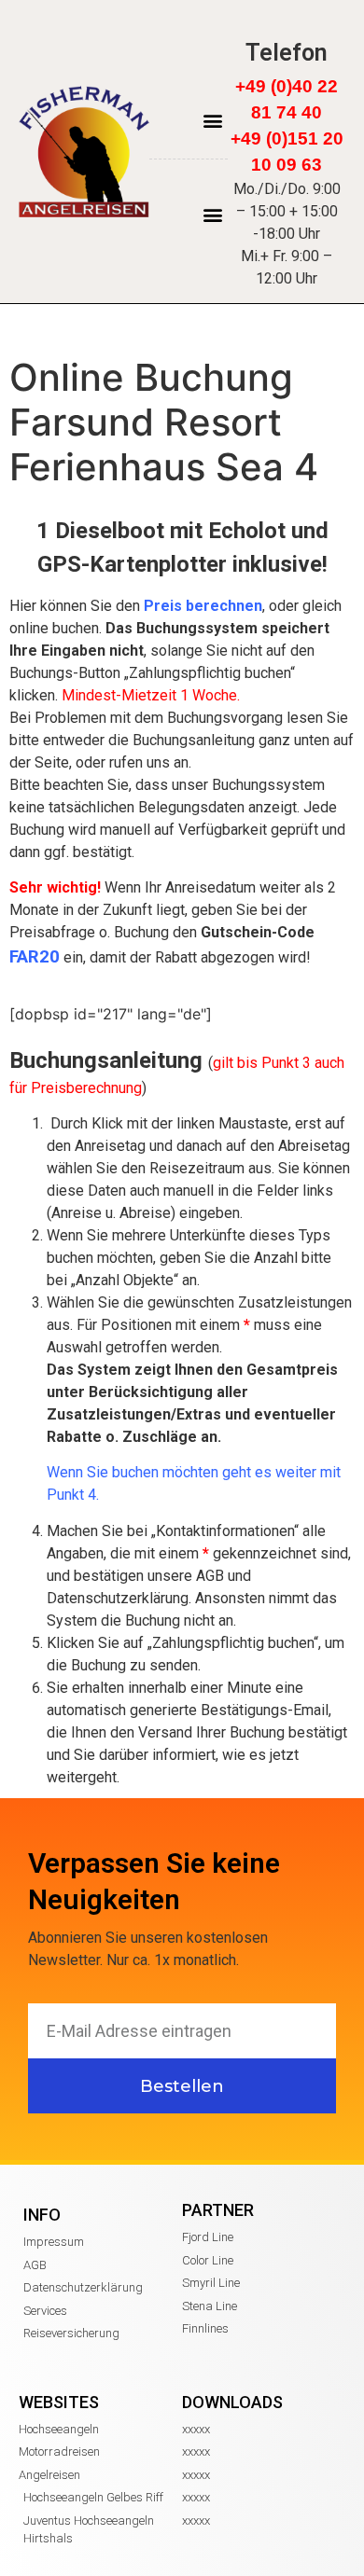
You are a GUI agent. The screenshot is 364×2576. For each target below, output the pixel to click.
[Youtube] (310, 25)
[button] (212, 120)
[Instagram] (264, 25)
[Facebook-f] (287, 25)
